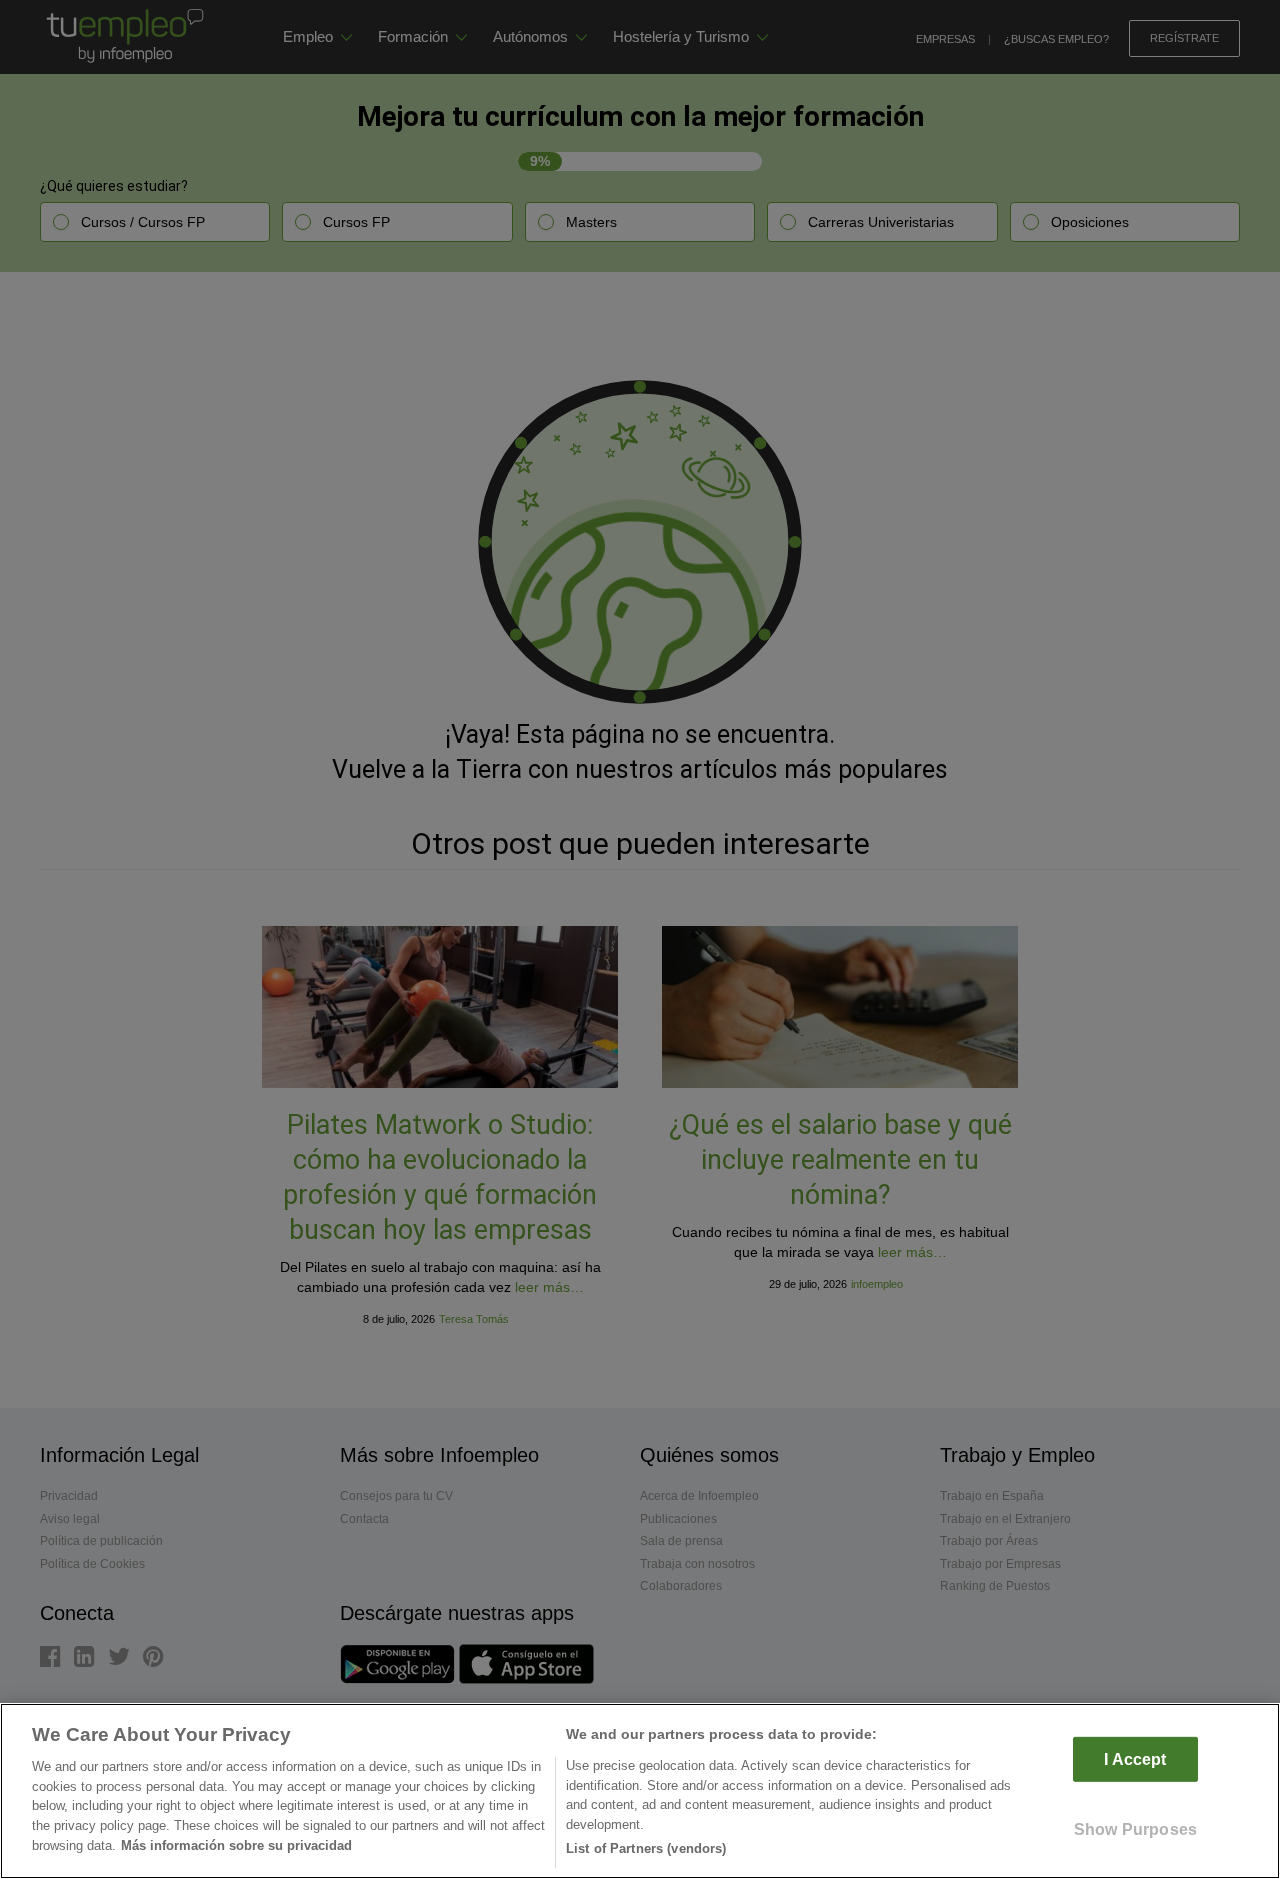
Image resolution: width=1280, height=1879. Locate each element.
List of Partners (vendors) (646, 1848)
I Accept (1135, 1759)
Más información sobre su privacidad (236, 1845)
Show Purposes (1135, 1829)
